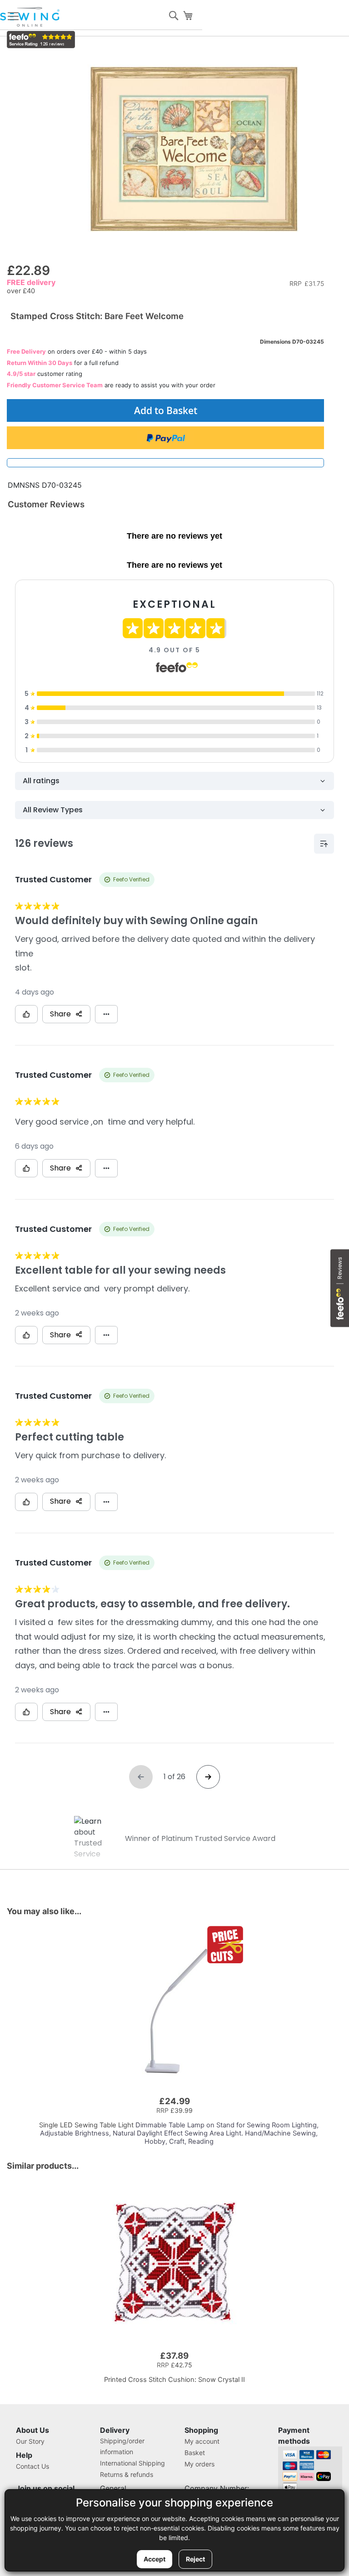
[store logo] (30, 17)
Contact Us (32, 2466)
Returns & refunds (127, 2474)
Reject (195, 2559)
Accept (155, 2559)
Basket (195, 2453)
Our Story (30, 2441)
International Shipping (132, 2463)
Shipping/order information (122, 2446)
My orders (199, 2464)
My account (202, 2441)
